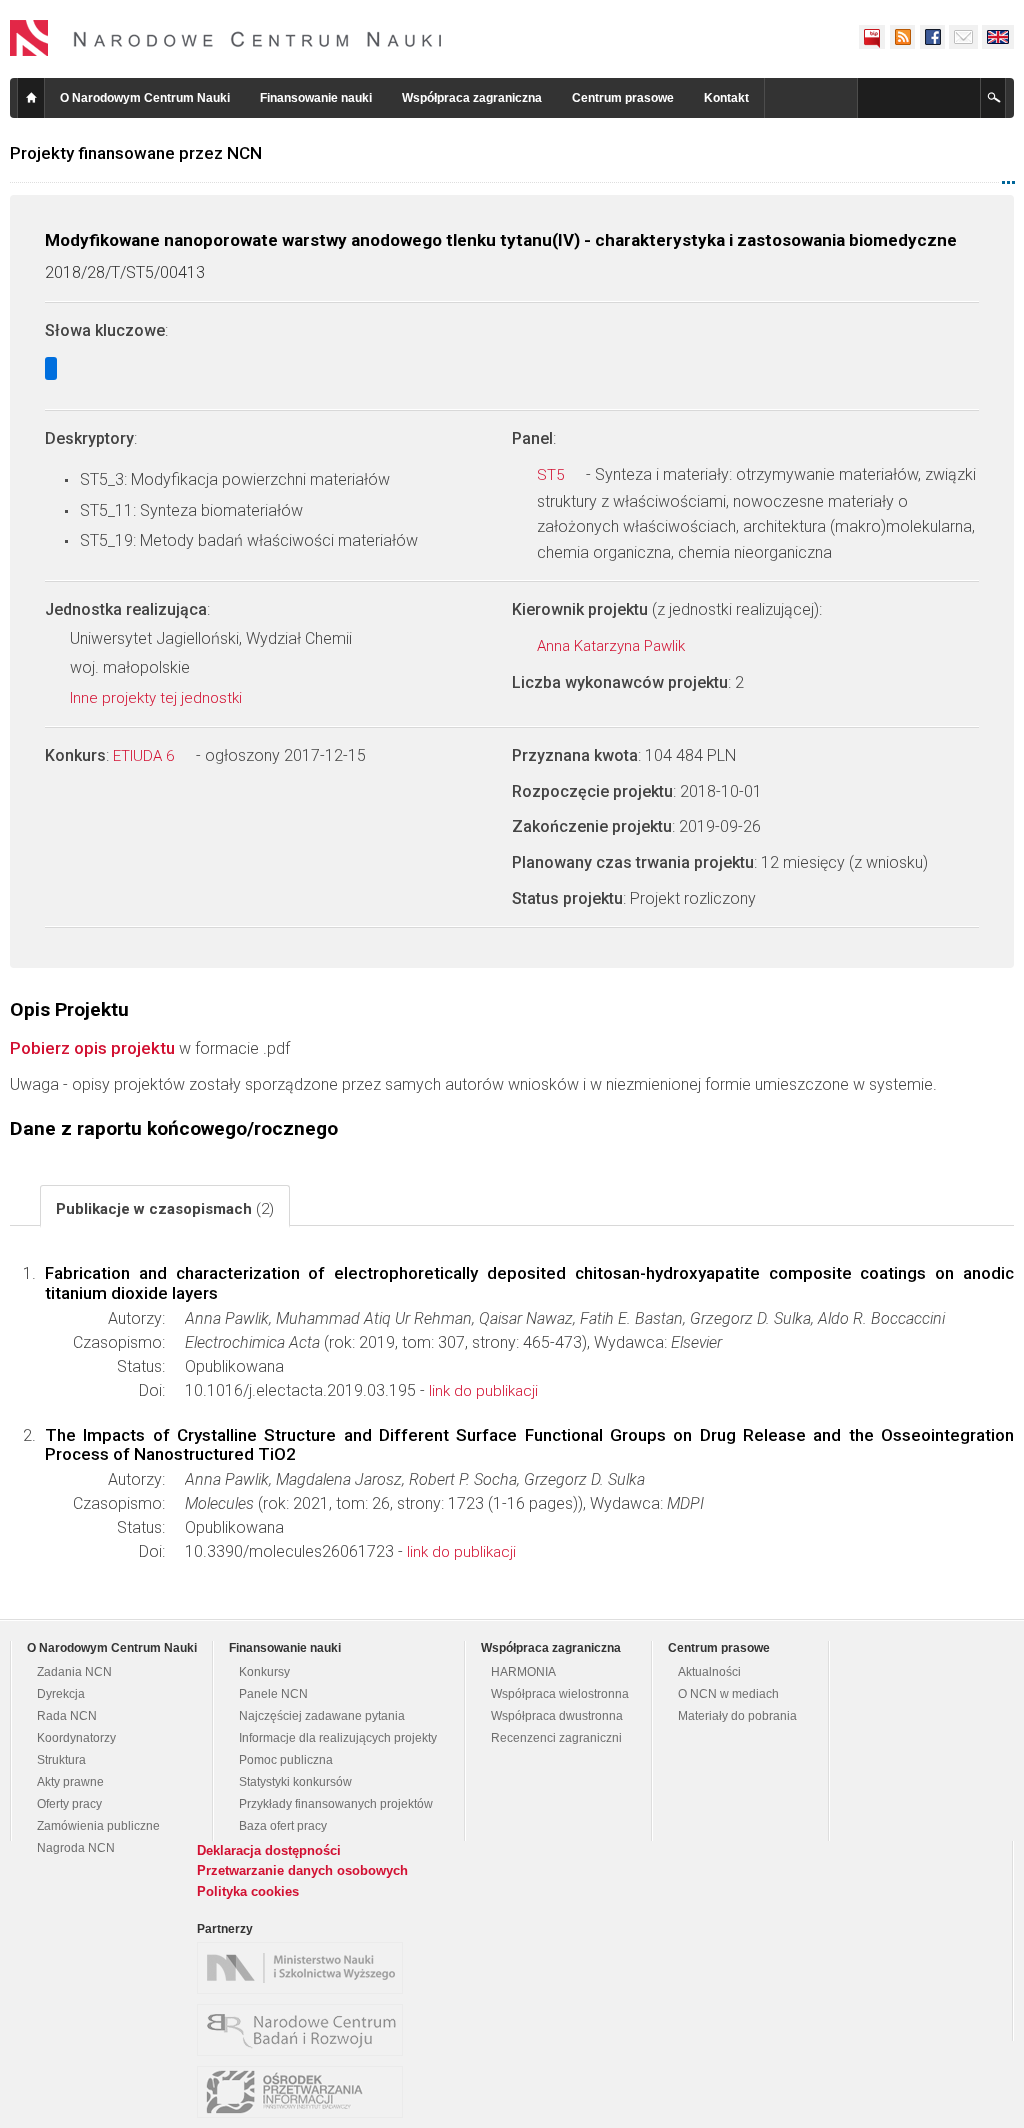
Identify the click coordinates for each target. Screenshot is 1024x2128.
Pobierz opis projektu (92, 1048)
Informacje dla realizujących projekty (338, 1738)
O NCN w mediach (728, 1694)
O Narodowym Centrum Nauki (145, 98)
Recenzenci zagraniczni (556, 1738)
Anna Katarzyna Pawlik (613, 646)
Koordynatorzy (76, 1738)
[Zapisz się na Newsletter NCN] (963, 37)
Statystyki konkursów (295, 1782)
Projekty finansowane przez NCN (136, 153)
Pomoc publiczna (286, 1760)
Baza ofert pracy (283, 1826)
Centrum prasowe (623, 98)
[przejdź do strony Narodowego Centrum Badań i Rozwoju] (305, 2030)
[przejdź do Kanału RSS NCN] (902, 37)
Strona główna (31, 98)
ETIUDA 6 (145, 756)
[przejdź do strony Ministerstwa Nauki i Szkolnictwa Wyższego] (305, 1968)
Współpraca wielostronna (560, 1694)
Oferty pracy (69, 1804)
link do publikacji (483, 1391)
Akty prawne (70, 1782)
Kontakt (726, 98)
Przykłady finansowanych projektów (336, 1804)
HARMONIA (523, 1672)
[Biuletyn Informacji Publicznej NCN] (872, 37)
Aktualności (709, 1672)
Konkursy (264, 1672)
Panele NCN (273, 1694)
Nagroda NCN (76, 1848)
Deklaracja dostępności (269, 1850)
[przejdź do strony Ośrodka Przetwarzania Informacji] (305, 2092)
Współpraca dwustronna (557, 1716)
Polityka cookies (248, 1891)
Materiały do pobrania (737, 1716)
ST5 (552, 475)
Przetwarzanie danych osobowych (302, 1870)
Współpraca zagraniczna (472, 98)
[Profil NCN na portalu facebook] (932, 37)
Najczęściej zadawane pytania (322, 1716)
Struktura (61, 1760)
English (998, 37)
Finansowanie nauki (316, 98)
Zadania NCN (74, 1672)
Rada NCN (67, 1716)
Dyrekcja (61, 1694)
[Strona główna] (226, 38)
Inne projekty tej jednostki (158, 698)
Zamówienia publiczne (98, 1826)
